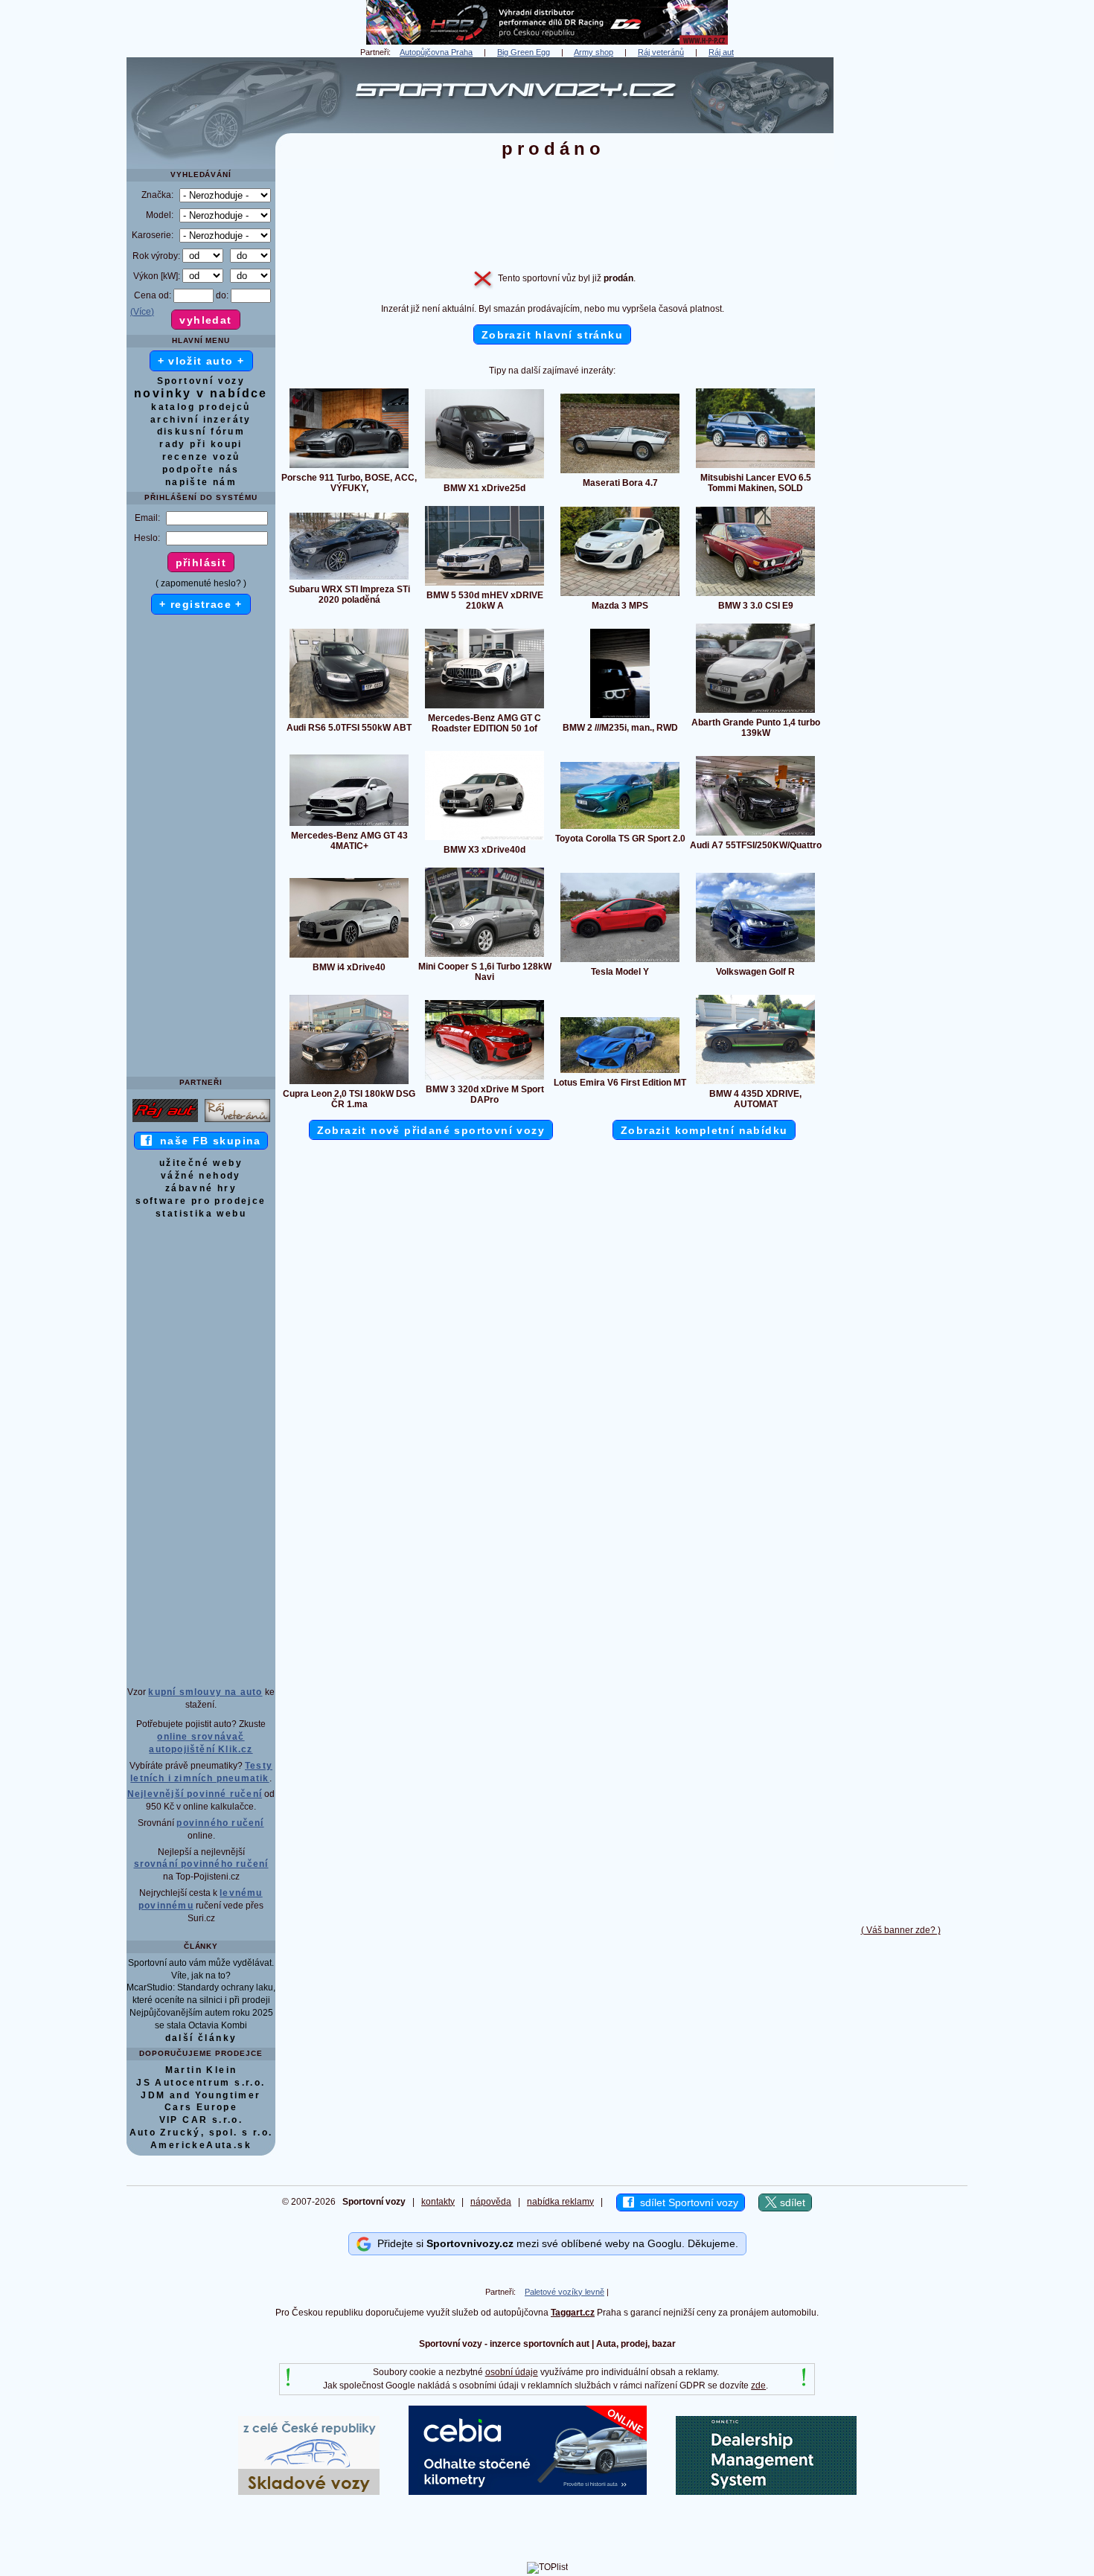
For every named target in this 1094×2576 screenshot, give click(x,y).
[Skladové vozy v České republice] (309, 2492)
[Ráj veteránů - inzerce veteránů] (237, 1121)
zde (758, 2386)
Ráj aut (721, 52)
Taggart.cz (573, 2313)
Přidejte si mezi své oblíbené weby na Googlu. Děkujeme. (555, 2243)
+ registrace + (201, 604)
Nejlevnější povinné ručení (195, 1794)
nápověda (491, 2202)
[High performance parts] (547, 42)
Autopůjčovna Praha (436, 52)
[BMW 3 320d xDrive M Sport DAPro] (484, 1079)
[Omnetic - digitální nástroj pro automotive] (766, 2492)
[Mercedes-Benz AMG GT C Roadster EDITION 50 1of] (484, 708)
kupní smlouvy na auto (205, 1692)
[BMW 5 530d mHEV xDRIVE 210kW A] (484, 585)
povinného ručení (220, 1823)
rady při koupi (201, 444)
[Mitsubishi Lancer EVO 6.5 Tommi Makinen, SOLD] (755, 467)
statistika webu (201, 1214)
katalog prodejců (201, 407)
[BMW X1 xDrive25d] (484, 478)
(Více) (142, 312)
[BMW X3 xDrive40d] (484, 839)
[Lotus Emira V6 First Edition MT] (620, 1072)
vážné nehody (201, 1176)
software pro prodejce (201, 1201)
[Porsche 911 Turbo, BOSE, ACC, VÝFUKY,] (349, 467)
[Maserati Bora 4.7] (620, 472)
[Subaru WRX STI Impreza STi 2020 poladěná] (349, 579)
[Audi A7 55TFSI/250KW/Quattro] (755, 835)
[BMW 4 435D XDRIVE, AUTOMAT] (755, 1083)
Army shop (594, 52)
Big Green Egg (524, 52)
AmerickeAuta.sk (201, 2145)
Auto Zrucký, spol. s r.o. (201, 2133)
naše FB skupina (207, 1141)
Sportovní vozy (201, 381)
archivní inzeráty (201, 420)
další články (201, 2038)
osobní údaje (512, 2372)
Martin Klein (201, 2070)
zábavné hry (201, 1188)
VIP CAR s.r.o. (201, 2120)
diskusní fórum (201, 432)
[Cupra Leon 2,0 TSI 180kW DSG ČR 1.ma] (349, 1083)
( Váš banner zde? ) (901, 1930)
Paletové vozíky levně (564, 2292)
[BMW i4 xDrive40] (349, 957)
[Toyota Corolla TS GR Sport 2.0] (620, 828)
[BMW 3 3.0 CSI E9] (755, 595)
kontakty (438, 2202)
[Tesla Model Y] (620, 961)
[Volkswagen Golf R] (755, 961)
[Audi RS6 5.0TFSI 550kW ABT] (349, 717)
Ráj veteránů (661, 52)
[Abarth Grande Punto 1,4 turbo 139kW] (755, 712)
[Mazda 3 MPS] (620, 595)
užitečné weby (201, 1163)
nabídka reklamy (560, 2202)
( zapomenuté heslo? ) (201, 583)
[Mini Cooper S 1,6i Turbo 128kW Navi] (484, 956)
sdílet (791, 2202)
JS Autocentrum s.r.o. (201, 2083)
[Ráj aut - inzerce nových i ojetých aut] (165, 1121)
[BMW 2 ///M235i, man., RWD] (620, 717)
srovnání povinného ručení (201, 1864)
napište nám (201, 482)
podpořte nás (201, 470)
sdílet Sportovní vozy (686, 2202)
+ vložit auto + (201, 361)
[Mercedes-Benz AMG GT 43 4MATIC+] (349, 825)
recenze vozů (201, 457)
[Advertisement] (901, 281)
